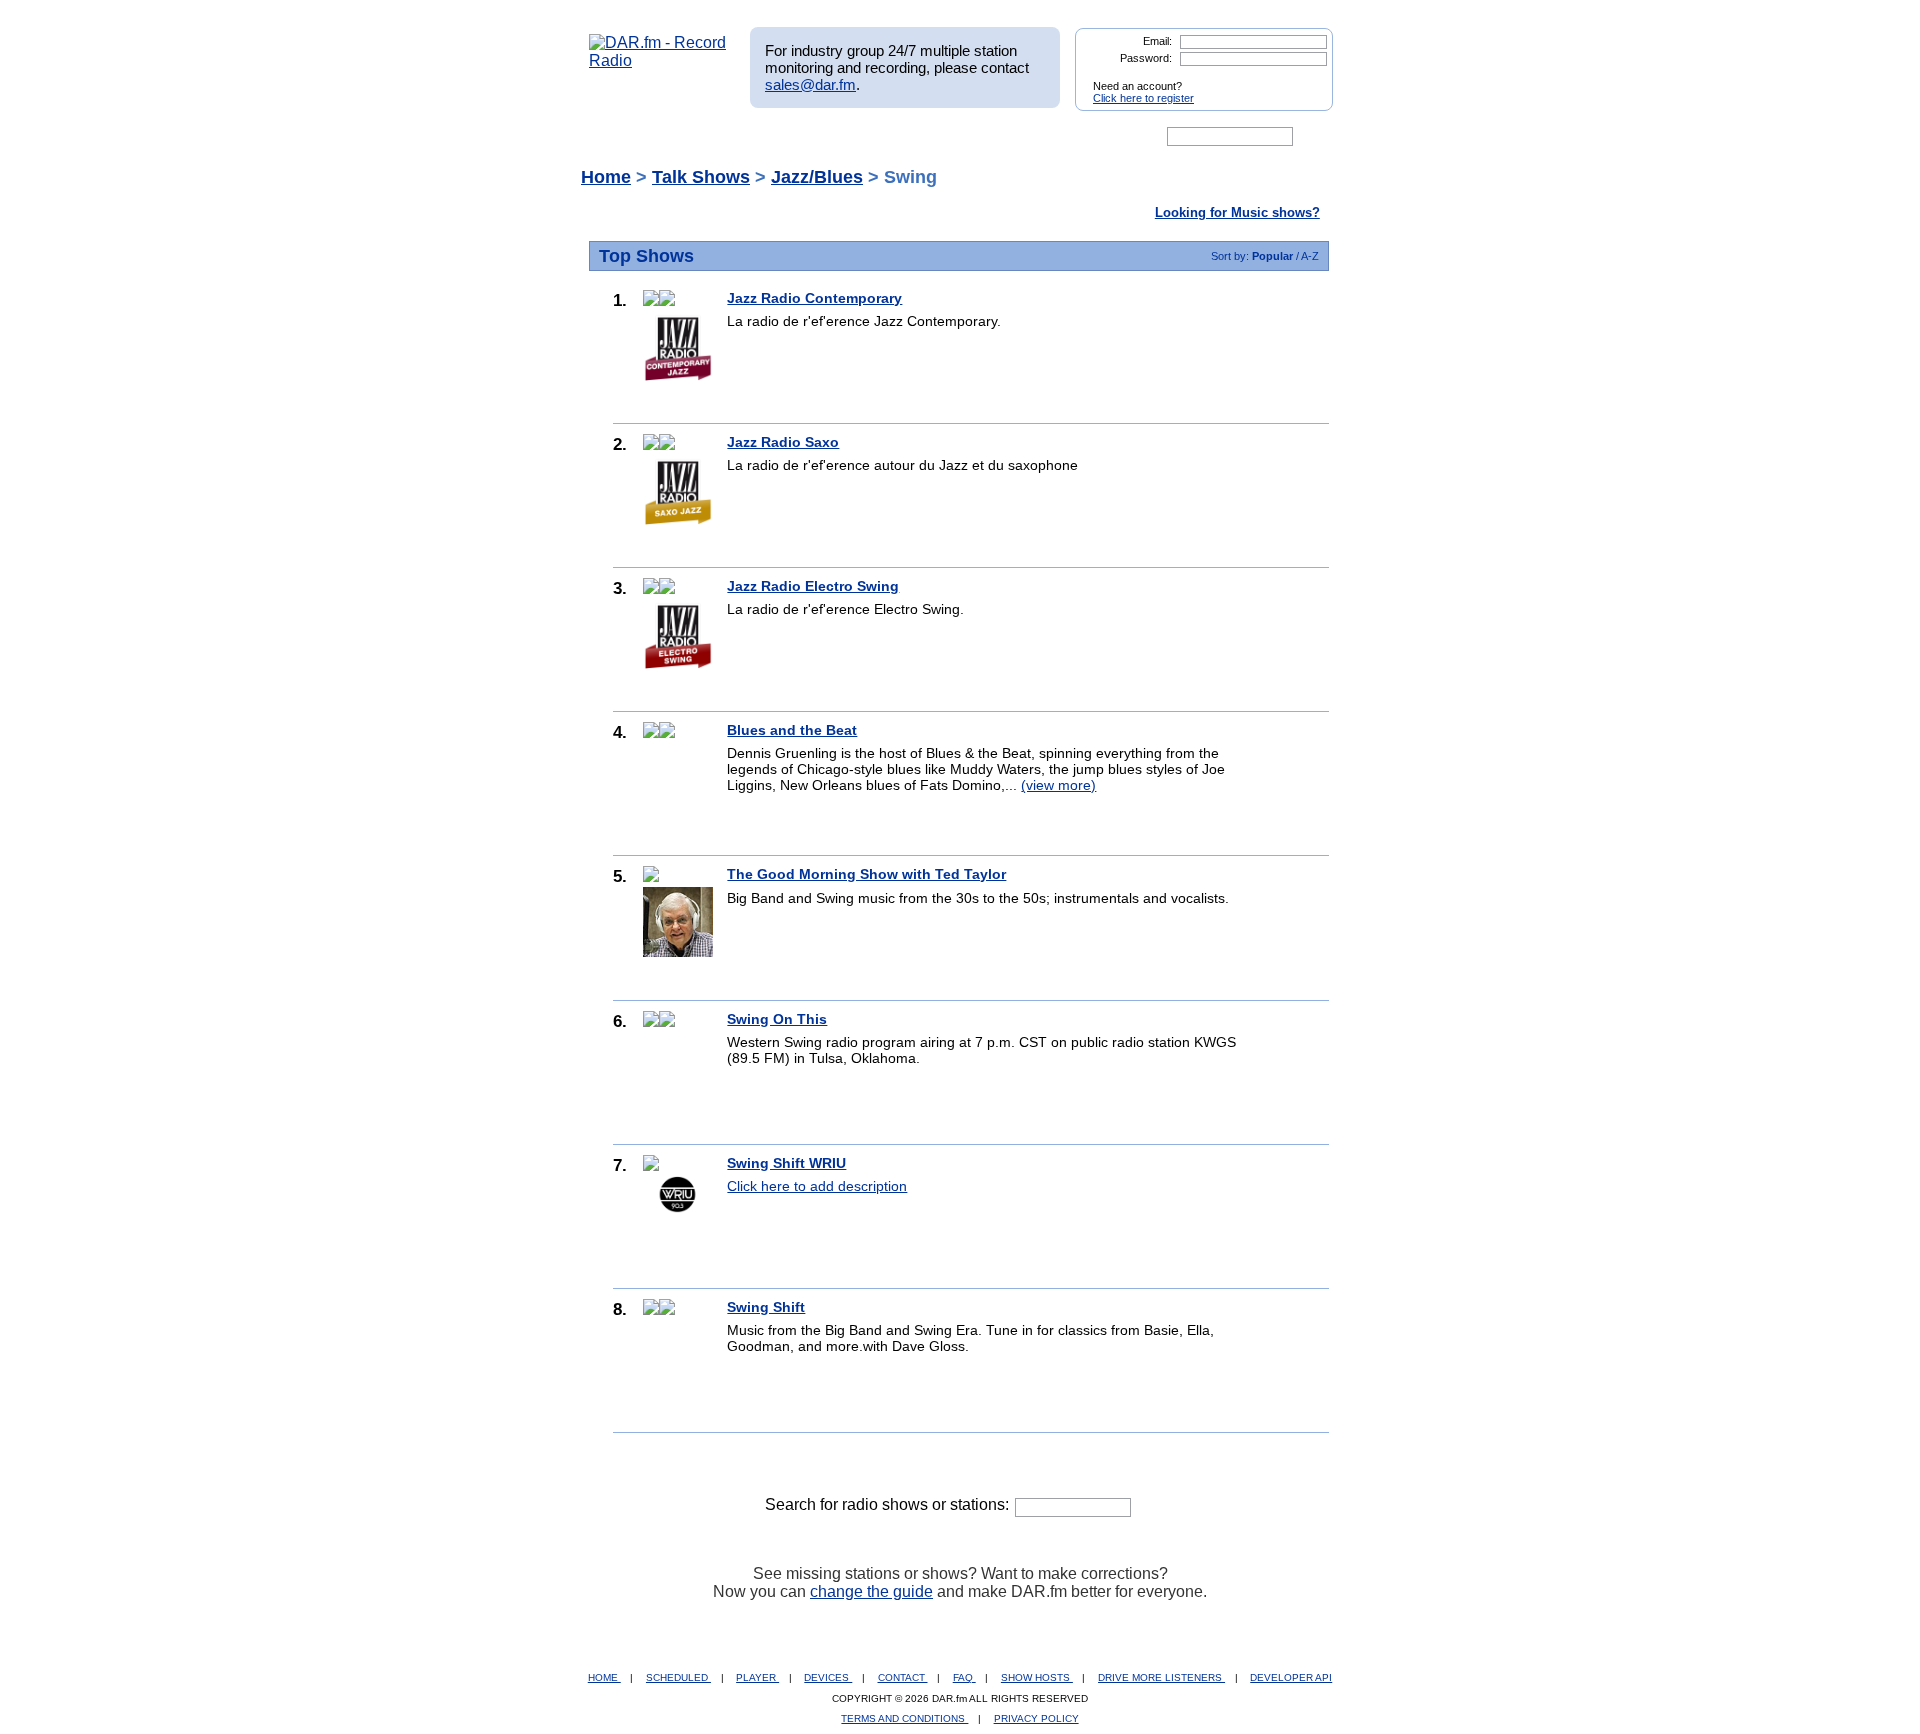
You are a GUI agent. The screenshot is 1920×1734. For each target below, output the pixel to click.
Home (606, 177)
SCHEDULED (678, 1677)
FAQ (964, 1677)
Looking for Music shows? (1237, 212)
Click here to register (1143, 98)
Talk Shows (701, 177)
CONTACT (903, 1677)
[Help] (901, 137)
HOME (604, 1677)
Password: (1146, 58)
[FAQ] (977, 137)
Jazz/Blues (817, 177)
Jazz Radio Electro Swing (813, 586)
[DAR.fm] (658, 60)
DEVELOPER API (1291, 1677)
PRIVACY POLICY (1036, 1718)
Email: (1157, 41)
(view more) (1058, 785)
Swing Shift (766, 1307)
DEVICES (828, 1677)
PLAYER (757, 1677)
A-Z (1310, 256)
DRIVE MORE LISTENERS (1161, 1677)
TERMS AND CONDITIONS (904, 1718)
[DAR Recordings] (721, 137)
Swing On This (777, 1019)
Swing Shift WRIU (786, 1163)
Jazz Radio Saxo (783, 442)
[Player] (818, 137)
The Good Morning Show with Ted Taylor (866, 874)
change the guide (871, 1591)
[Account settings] (1056, 137)
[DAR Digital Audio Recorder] (623, 137)
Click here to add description (817, 1186)
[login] (1302, 78)
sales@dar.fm (810, 84)
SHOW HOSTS (1037, 1677)
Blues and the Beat (792, 730)
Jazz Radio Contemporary (814, 298)
